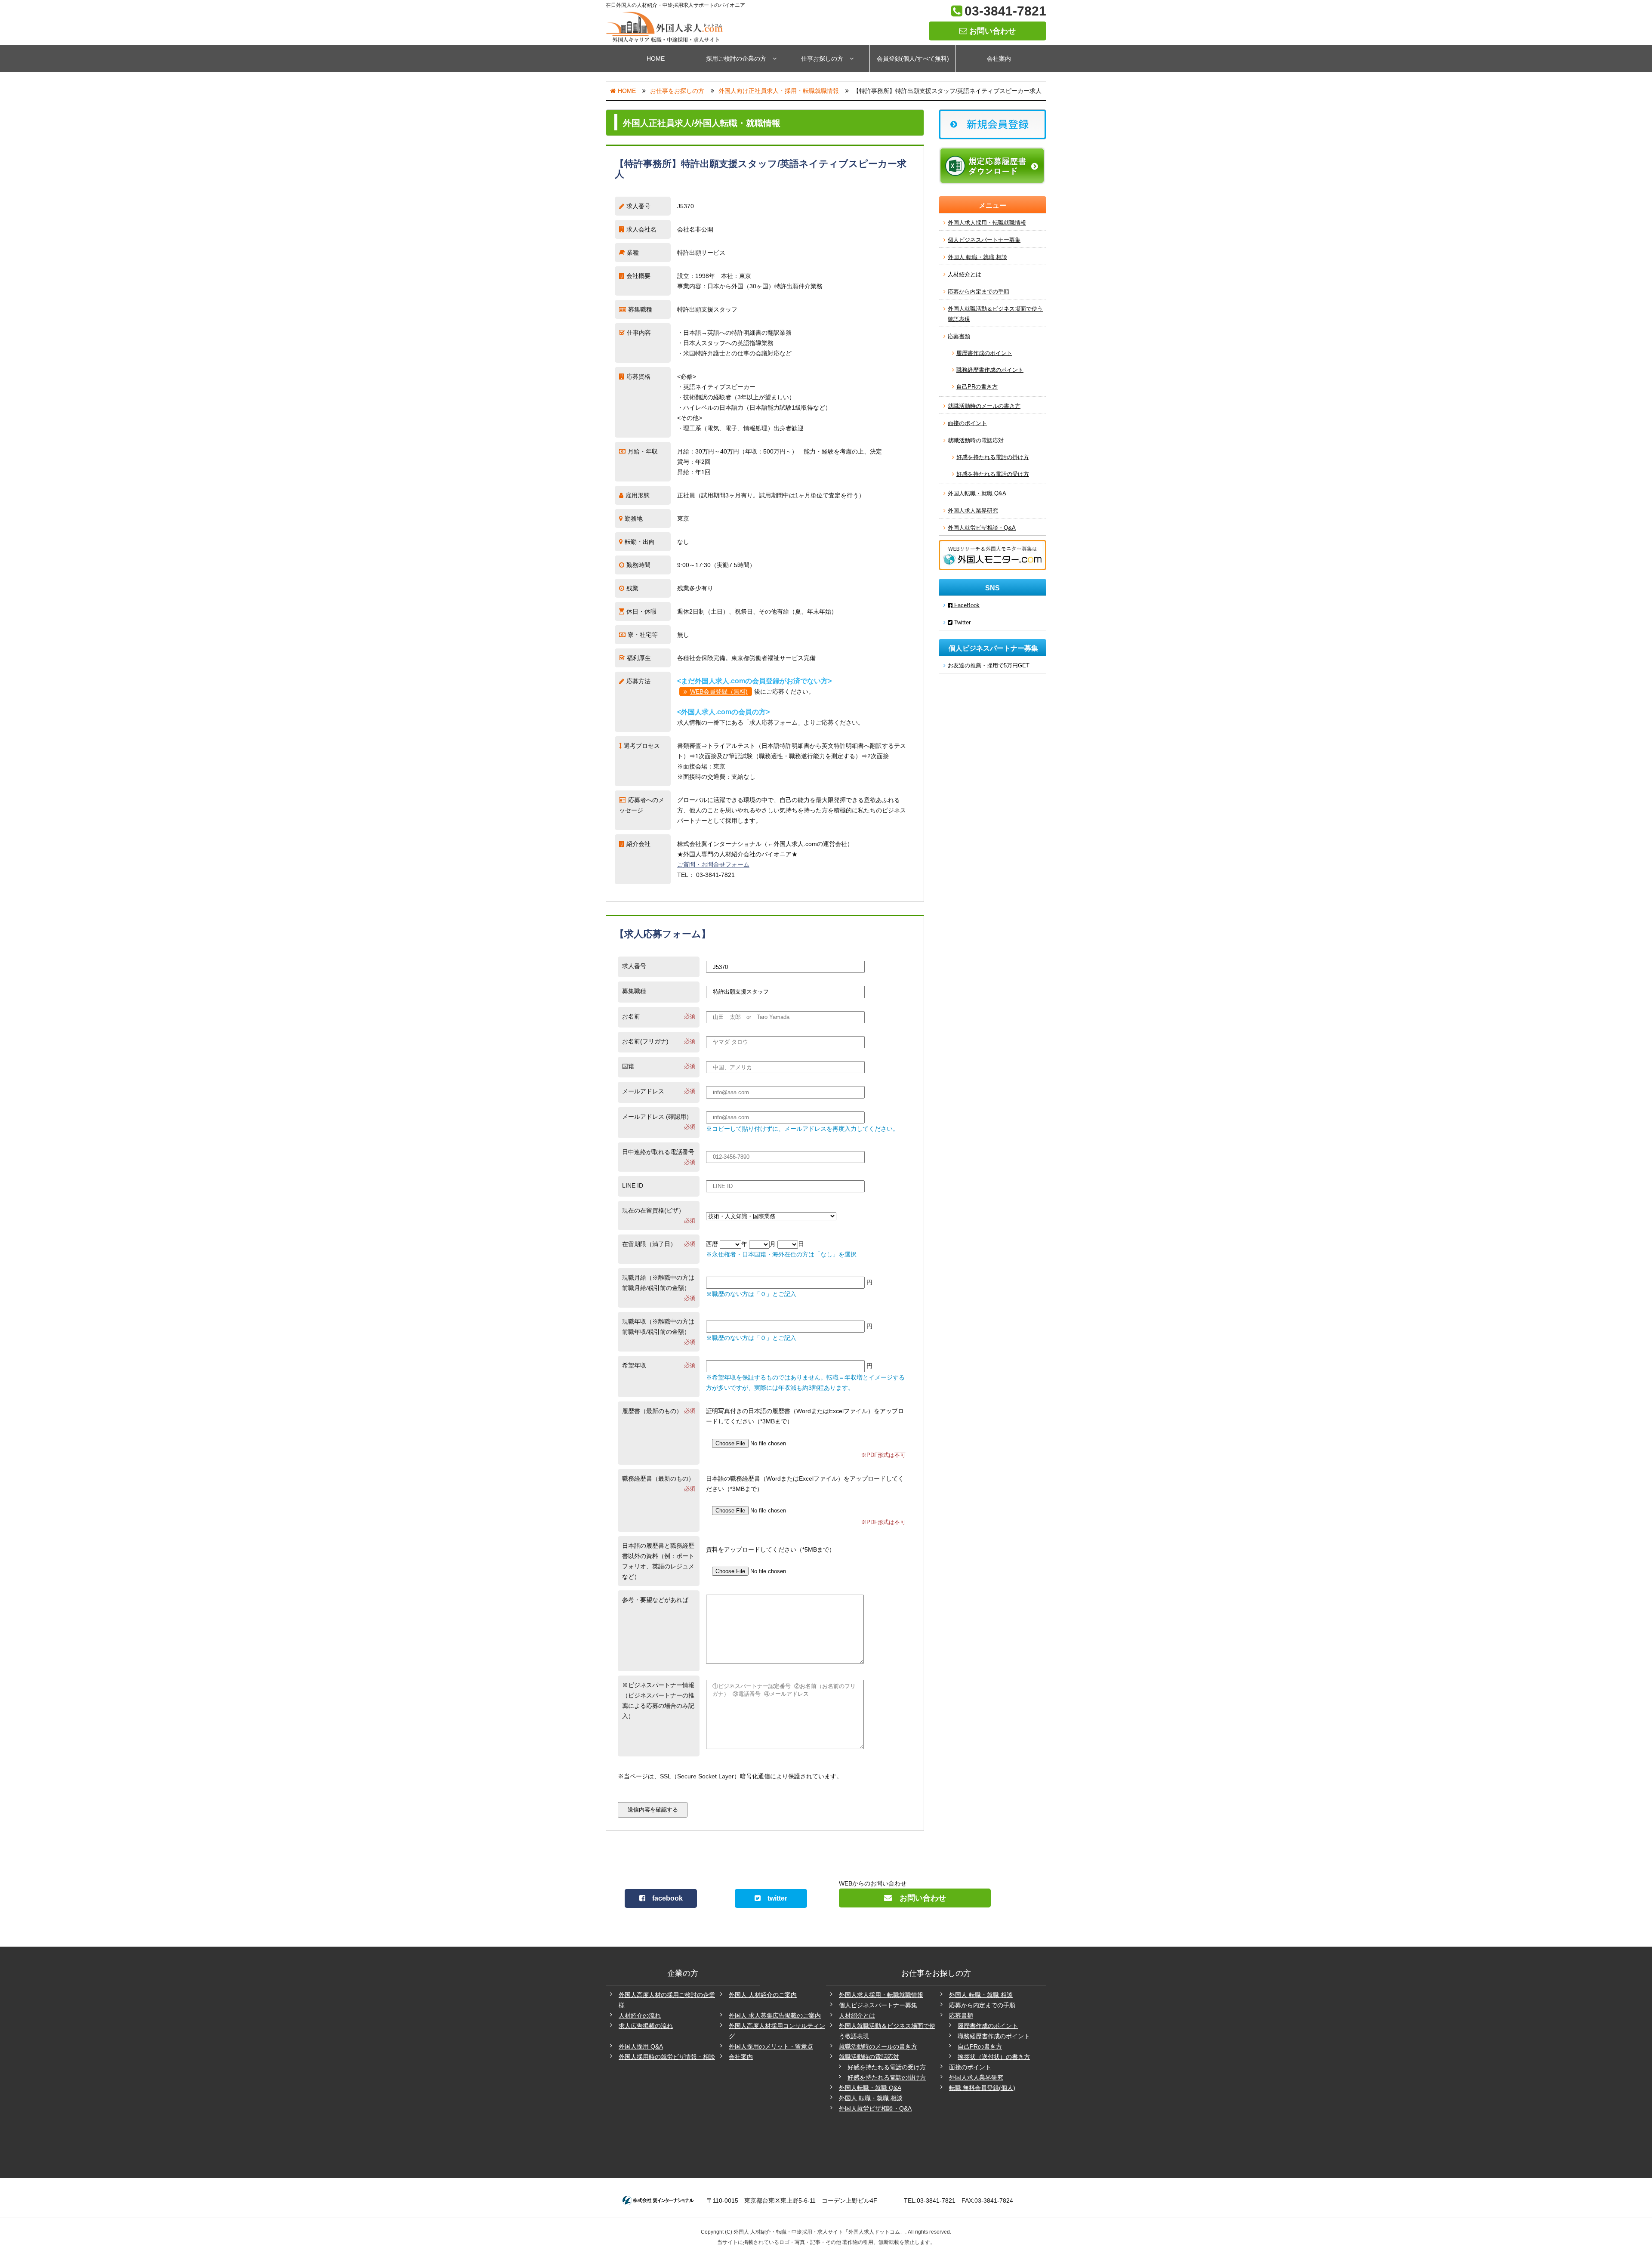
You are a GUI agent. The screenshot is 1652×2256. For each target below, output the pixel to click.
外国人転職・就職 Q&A (977, 493)
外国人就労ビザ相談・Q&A (982, 528)
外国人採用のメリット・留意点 (771, 2046)
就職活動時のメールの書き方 (984, 406)
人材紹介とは (965, 274)
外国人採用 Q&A (641, 2046)
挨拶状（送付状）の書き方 (994, 2057)
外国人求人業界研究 (973, 511)
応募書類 (959, 336)
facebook (664, 1898)
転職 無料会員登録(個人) (982, 2088)
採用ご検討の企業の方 (736, 59)
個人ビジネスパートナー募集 (984, 240)
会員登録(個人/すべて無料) (913, 59)
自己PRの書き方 (977, 387)
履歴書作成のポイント (984, 353)
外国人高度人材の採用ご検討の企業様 (667, 2000)
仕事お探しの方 (822, 59)
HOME (656, 59)
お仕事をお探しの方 (677, 91)
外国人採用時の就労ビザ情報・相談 (667, 2057)
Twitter (962, 622)
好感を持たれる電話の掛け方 (993, 457)
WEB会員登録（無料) (719, 691)
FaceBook (966, 605)
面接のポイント (967, 423)
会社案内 (999, 59)
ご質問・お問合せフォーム (713, 864)
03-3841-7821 (1005, 11)
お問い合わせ (991, 31)
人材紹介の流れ (640, 2015)
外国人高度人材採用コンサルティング (777, 2031)
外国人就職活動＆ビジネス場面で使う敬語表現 (995, 314)
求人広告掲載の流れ (646, 2026)
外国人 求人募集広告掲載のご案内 (775, 2015)
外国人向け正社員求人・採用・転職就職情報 (779, 91)
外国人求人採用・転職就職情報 (987, 223)
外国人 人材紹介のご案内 (763, 1995)
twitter (774, 1898)
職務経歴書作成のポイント (990, 370)
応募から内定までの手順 (979, 292)
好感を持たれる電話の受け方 (993, 474)
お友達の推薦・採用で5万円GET (989, 665)
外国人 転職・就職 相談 (977, 257)
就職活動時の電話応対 (976, 440)
